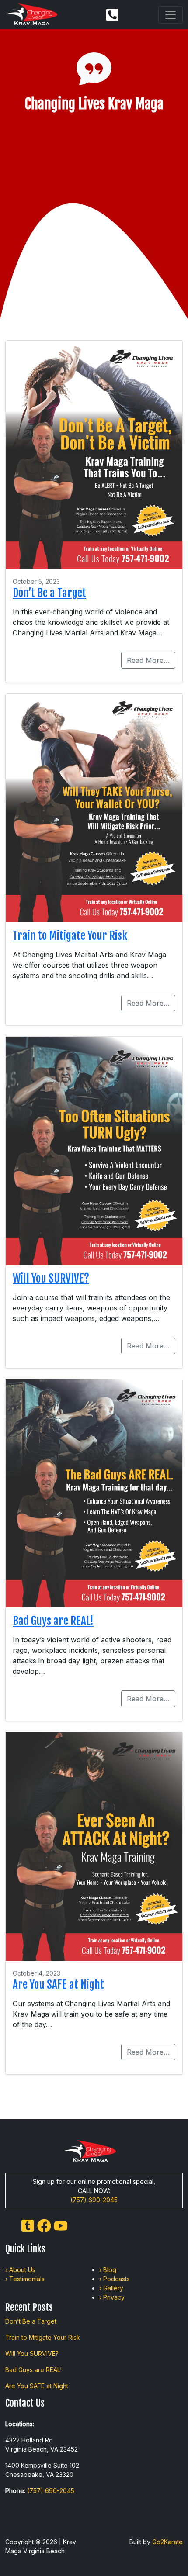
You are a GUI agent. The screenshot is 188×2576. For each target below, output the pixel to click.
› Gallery (111, 2288)
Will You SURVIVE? (51, 1278)
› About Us (20, 2270)
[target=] (28, 2225)
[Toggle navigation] (171, 15)
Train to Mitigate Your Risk (70, 936)
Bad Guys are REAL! (53, 1621)
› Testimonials (25, 2279)
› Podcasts (115, 2279)
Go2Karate (167, 2542)
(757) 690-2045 (94, 2200)
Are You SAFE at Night (58, 1985)
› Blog (108, 2270)
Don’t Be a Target (49, 593)
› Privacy (112, 2297)
